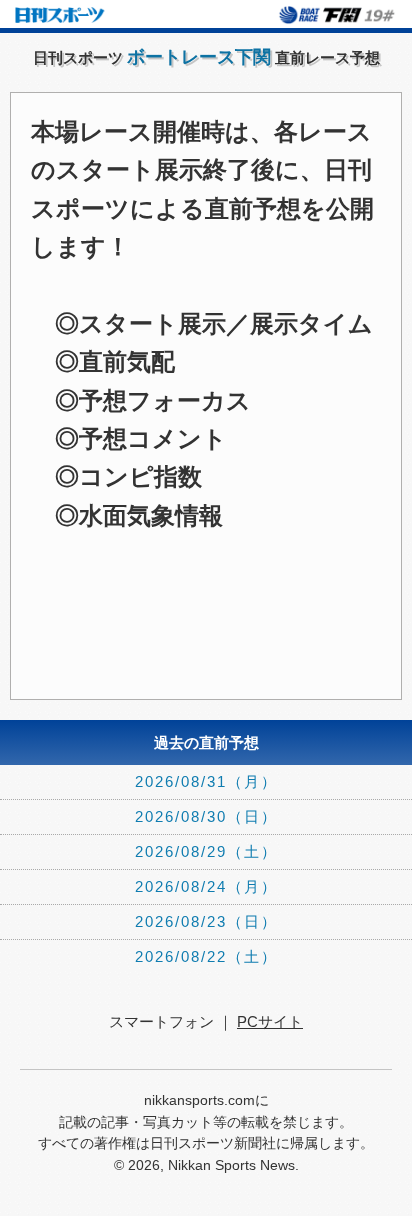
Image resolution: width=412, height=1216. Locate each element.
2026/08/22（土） (206, 956)
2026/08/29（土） (206, 851)
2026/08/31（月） (206, 781)
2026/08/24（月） (206, 886)
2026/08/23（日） (206, 921)
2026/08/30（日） (206, 816)
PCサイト (270, 1021)
